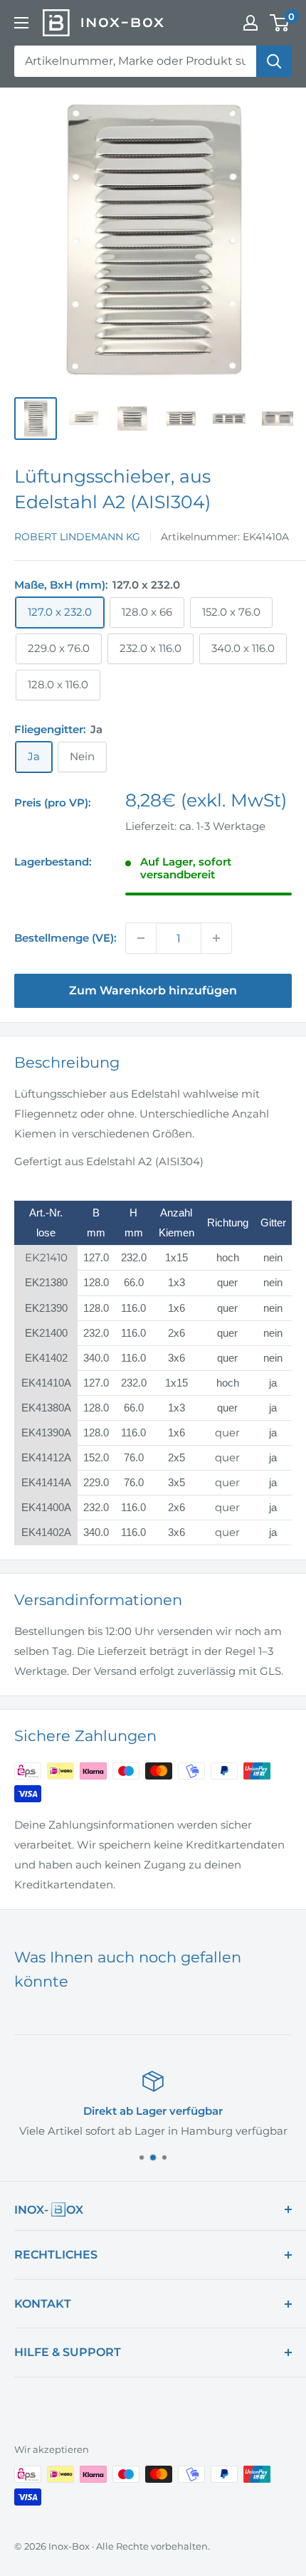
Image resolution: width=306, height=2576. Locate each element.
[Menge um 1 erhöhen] (216, 938)
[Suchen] (274, 61)
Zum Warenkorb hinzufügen (153, 990)
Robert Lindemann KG (77, 537)
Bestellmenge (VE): (65, 938)
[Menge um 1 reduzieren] (141, 938)
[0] (280, 23)
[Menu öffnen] (21, 23)
